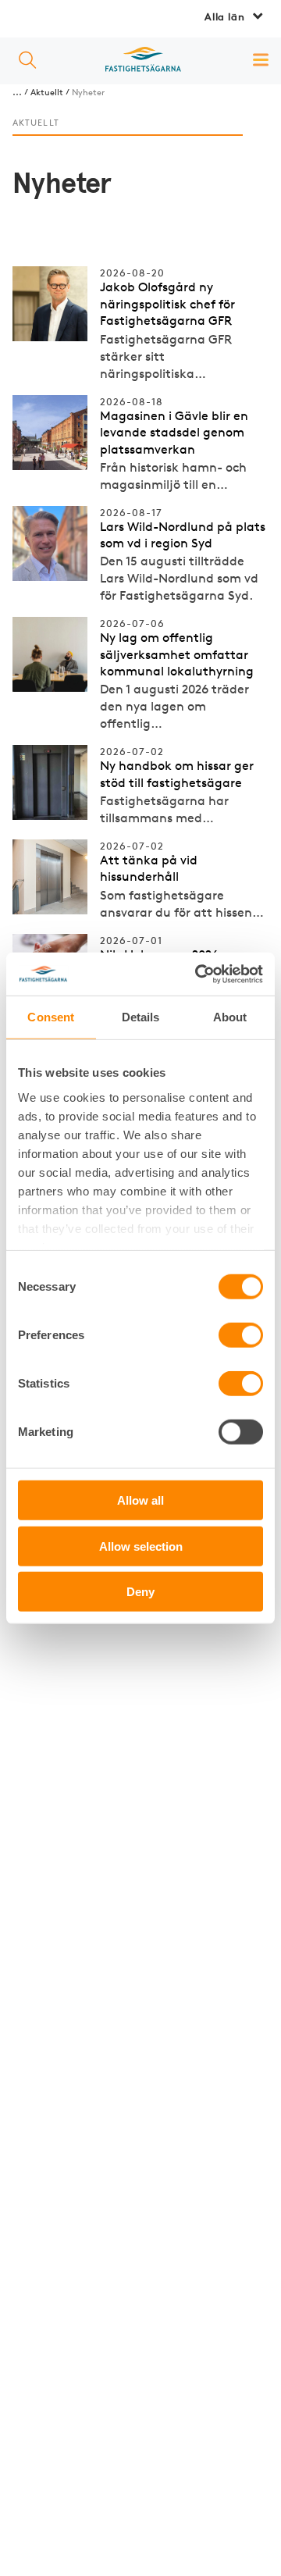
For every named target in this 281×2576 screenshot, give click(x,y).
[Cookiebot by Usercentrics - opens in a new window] (198, 974)
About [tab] (230, 1017)
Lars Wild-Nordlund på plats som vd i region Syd (183, 535)
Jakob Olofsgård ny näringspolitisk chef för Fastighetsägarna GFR (167, 304)
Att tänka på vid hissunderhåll (149, 869)
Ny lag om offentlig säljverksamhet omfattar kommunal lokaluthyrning (177, 654)
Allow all (140, 1500)
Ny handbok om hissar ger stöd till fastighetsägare (177, 774)
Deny (140, 1592)
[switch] (241, 1335)
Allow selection (141, 1546)
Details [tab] (141, 1017)
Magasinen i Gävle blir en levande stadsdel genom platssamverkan (174, 433)
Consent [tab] (51, 1017)
